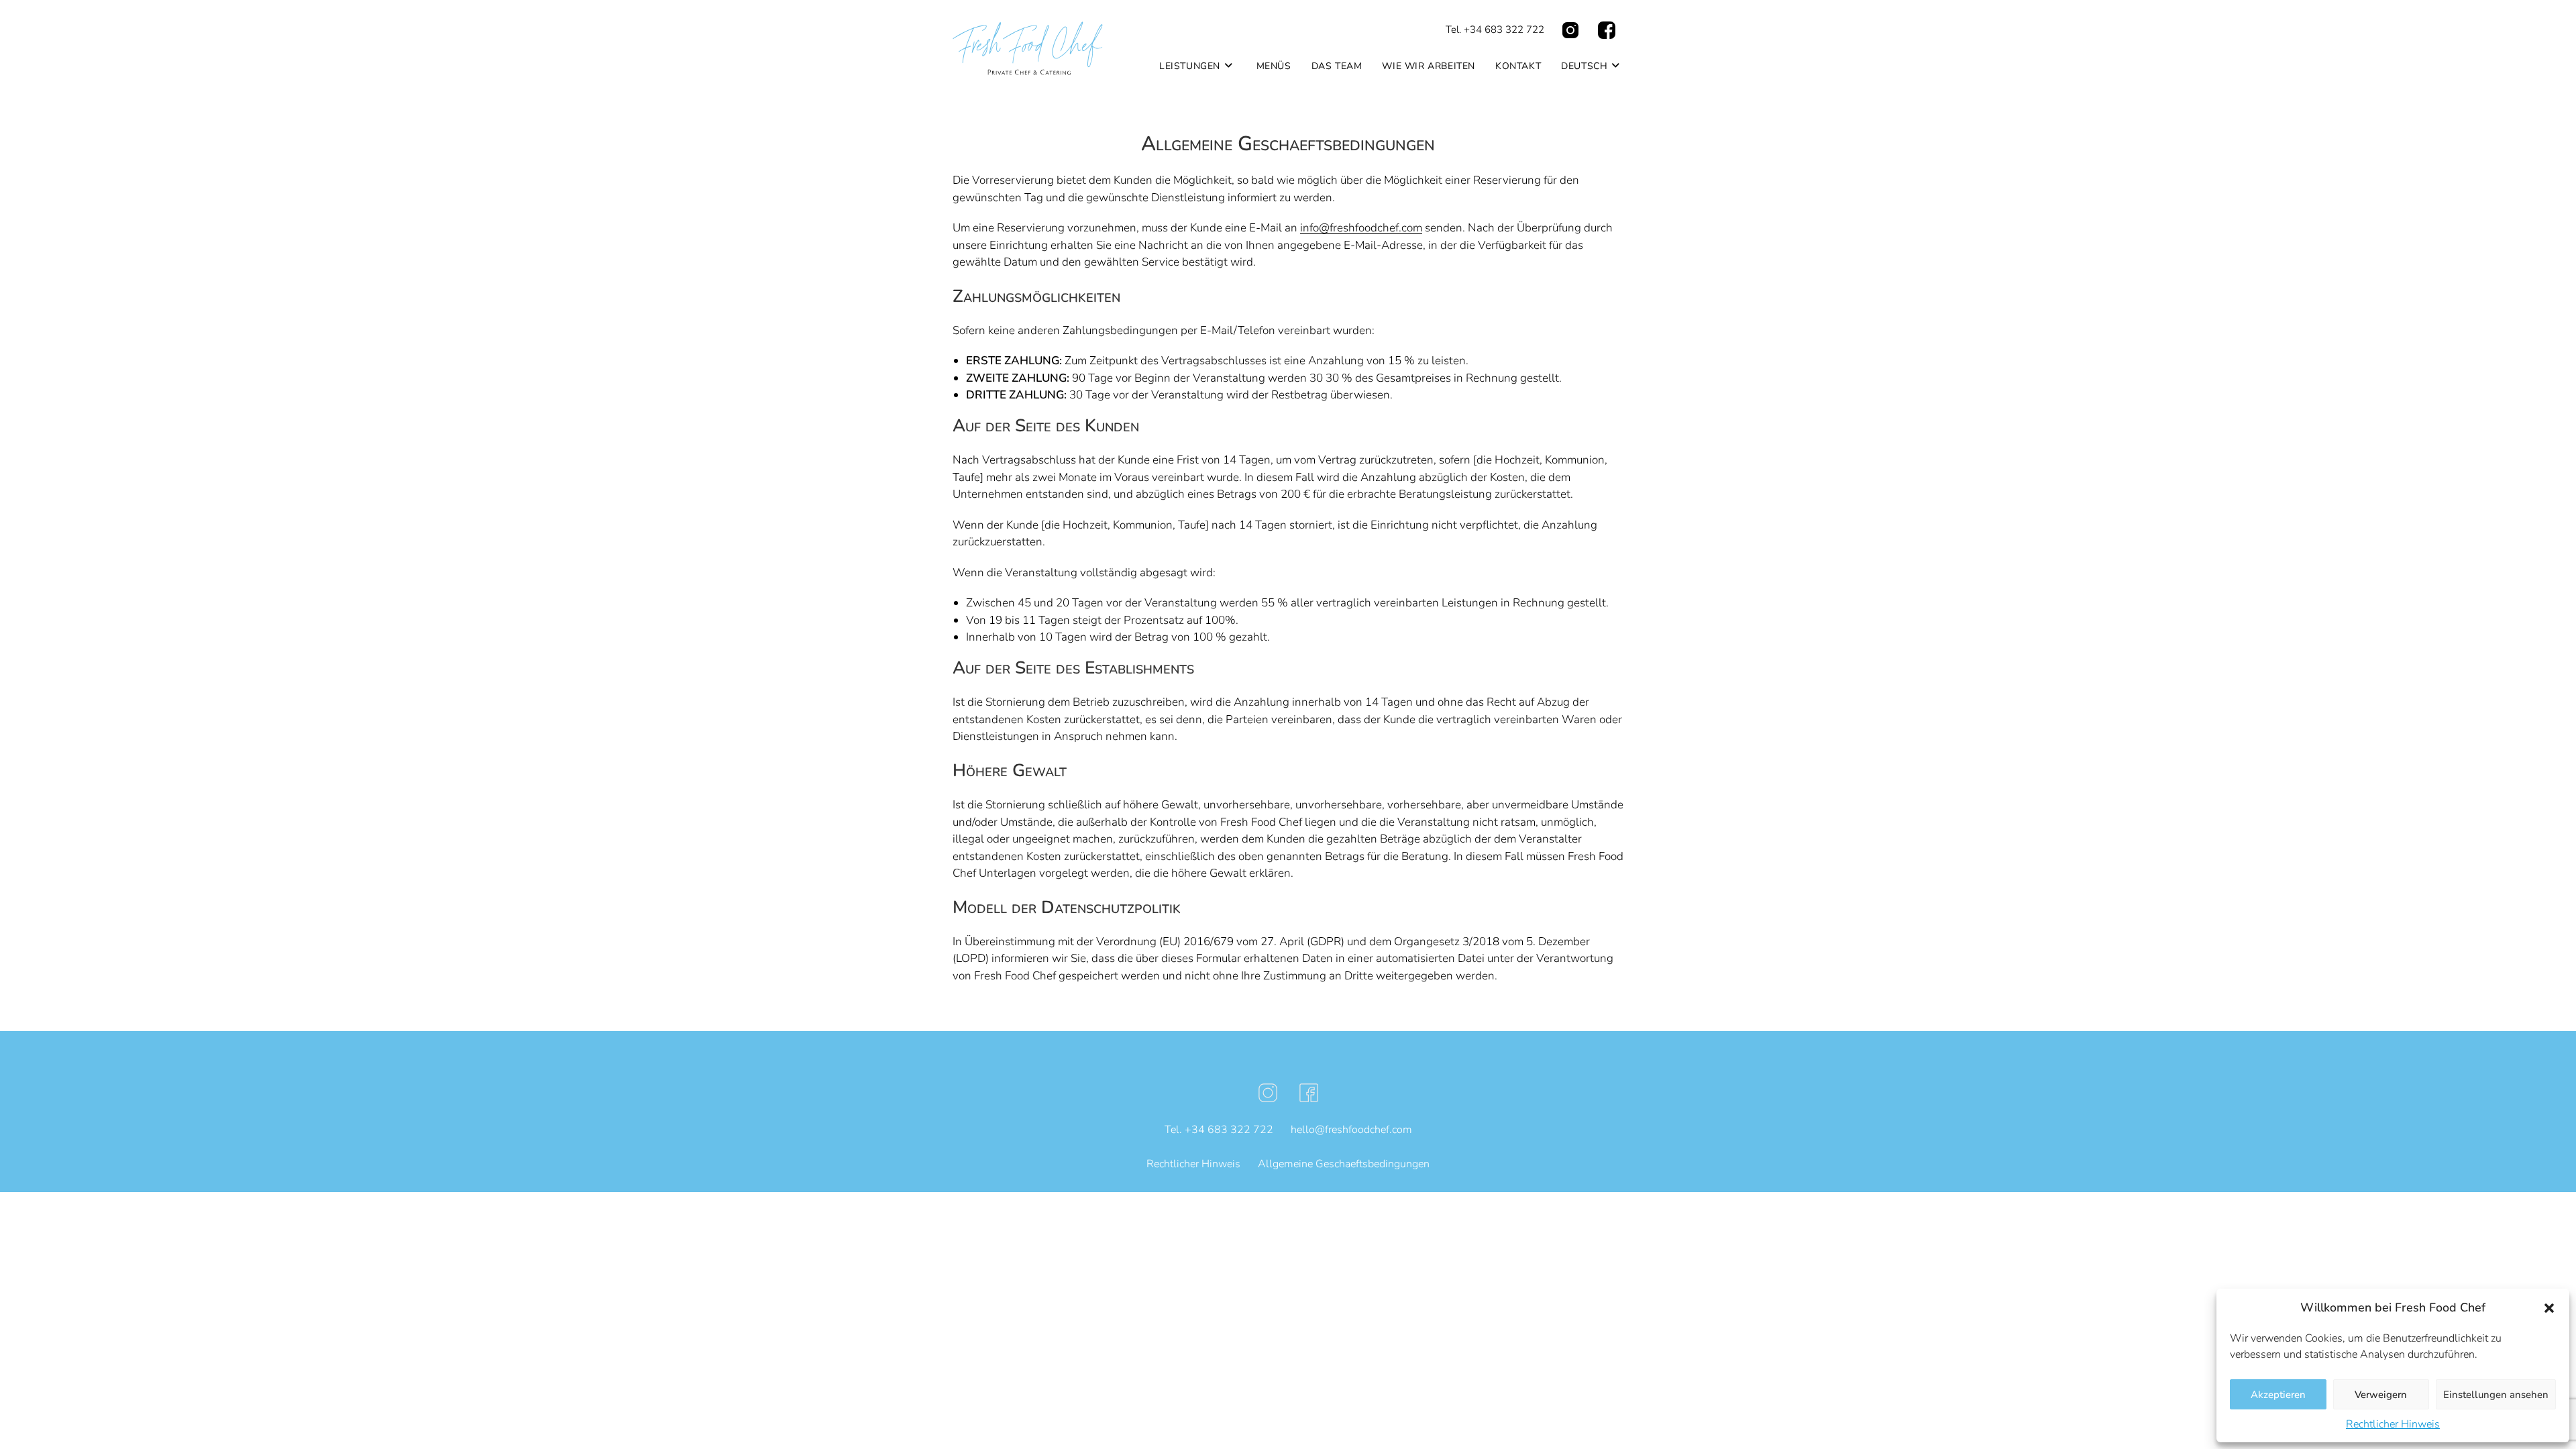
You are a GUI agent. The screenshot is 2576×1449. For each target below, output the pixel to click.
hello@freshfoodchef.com (1351, 1130)
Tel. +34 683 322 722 (1495, 30)
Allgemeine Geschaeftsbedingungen (1344, 1164)
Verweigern (2381, 1395)
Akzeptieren (2278, 1395)
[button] (2549, 1308)
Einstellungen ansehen (2496, 1395)
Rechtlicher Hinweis (2393, 1424)
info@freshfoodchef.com (1361, 228)
